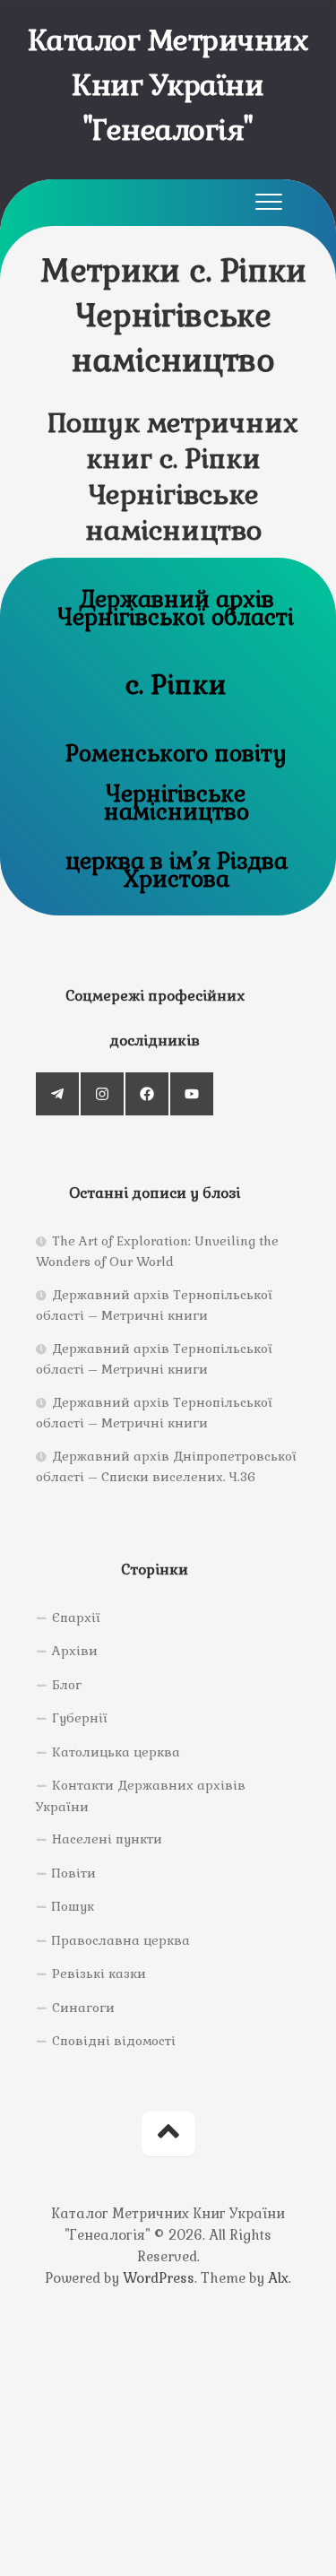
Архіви (75, 1651)
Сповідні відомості (114, 2041)
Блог (67, 1685)
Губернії (80, 1718)
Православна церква (121, 1940)
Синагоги (83, 2008)
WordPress (159, 2278)
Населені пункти (107, 1839)
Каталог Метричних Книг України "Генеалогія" (168, 85)
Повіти (74, 1873)
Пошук (73, 1906)
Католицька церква (116, 1752)
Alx (278, 2278)
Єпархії (76, 1618)
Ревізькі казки (99, 1973)
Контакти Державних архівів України (141, 1796)
